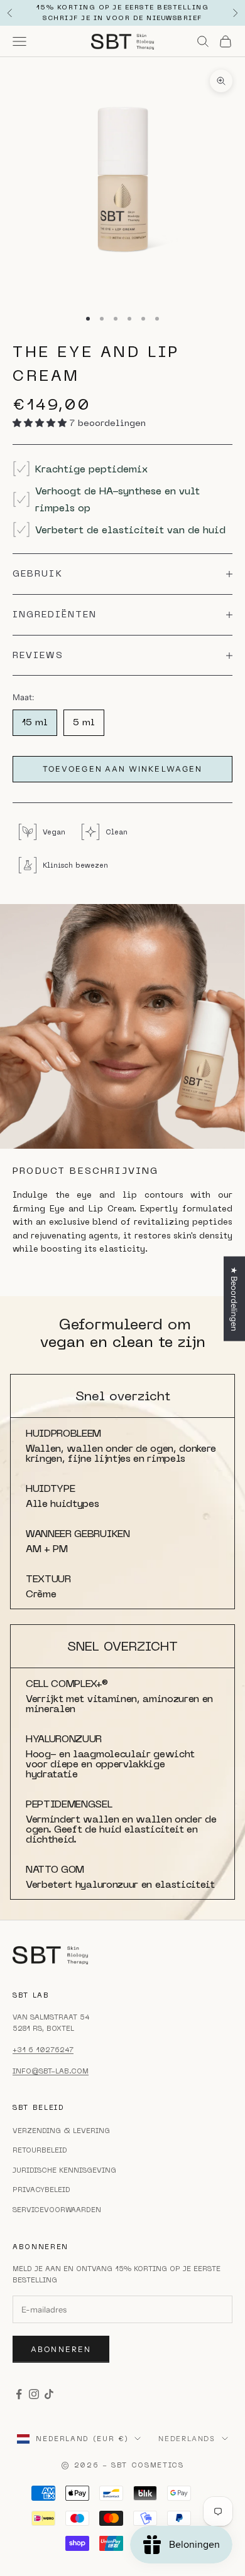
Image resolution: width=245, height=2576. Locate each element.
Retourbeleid (40, 2150)
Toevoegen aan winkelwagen (123, 769)
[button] (41, 423)
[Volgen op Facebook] (19, 2394)
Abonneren (61, 2349)
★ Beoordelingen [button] (234, 1299)
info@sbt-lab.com (51, 2071)
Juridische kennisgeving (64, 2170)
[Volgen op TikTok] (49, 2394)
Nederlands (187, 2439)
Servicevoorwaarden (57, 2210)
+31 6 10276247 (43, 2050)
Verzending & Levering (61, 2131)
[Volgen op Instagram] (34, 2394)
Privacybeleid (41, 2190)
